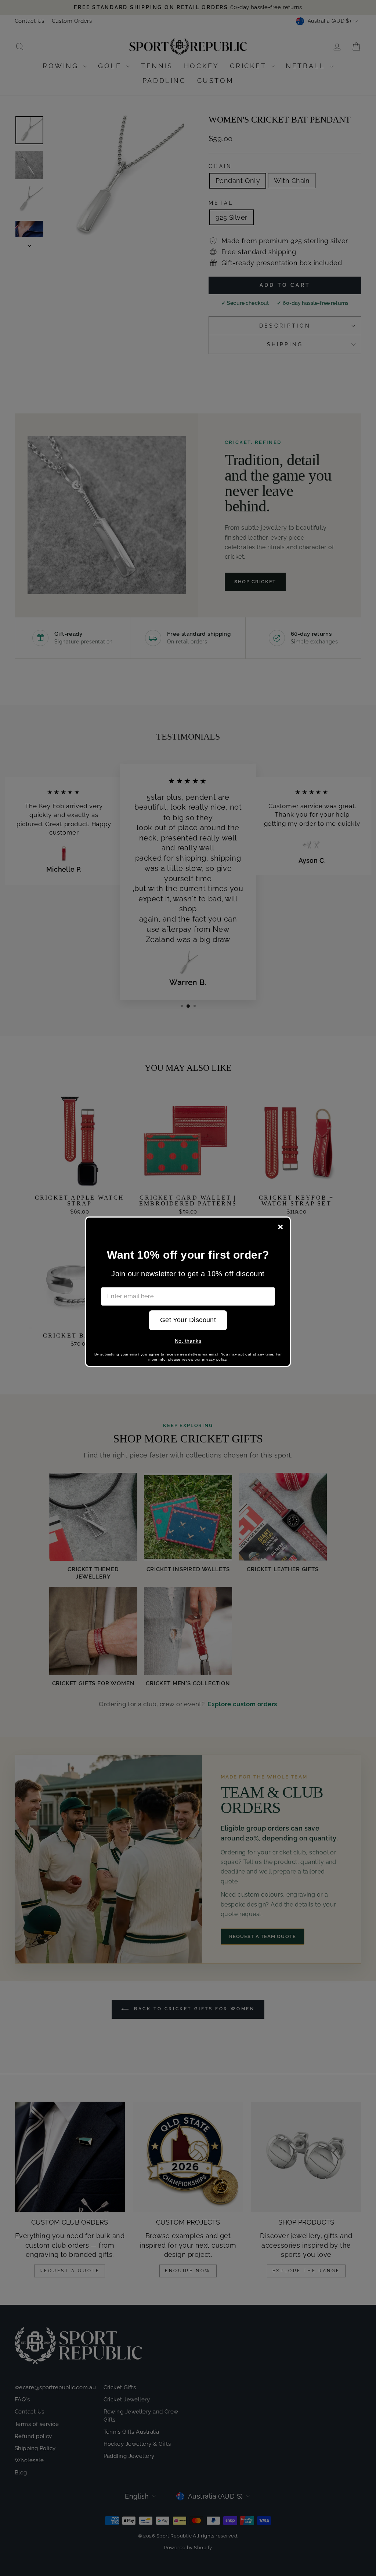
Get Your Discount (188, 1320)
